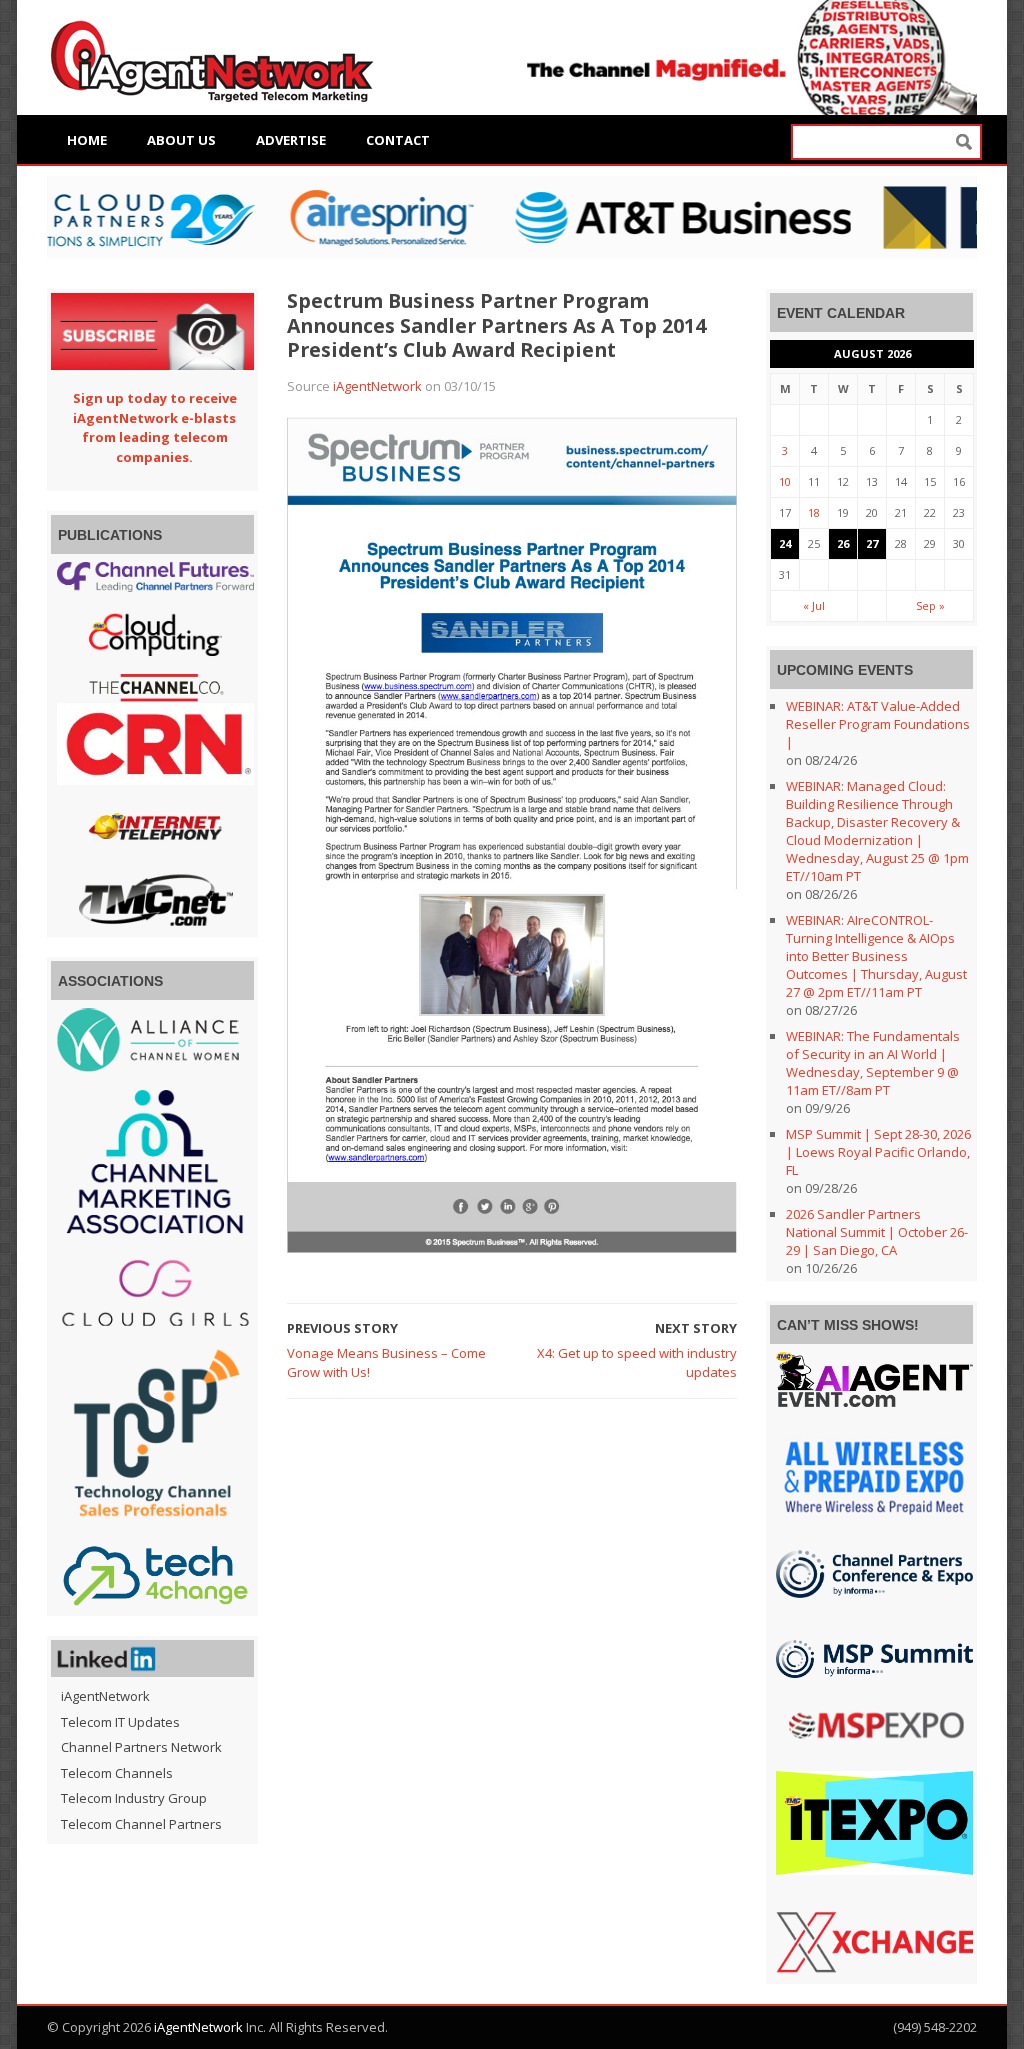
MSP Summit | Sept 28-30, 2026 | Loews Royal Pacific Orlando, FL (878, 1152)
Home (87, 140)
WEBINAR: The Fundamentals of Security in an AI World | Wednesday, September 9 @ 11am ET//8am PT (873, 1063)
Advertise (291, 140)
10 (785, 481)
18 (814, 512)
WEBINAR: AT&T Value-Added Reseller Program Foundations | (878, 724)
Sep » (930, 605)
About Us (181, 140)
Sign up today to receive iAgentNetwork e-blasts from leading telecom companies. (155, 427)
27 (872, 543)
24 (785, 543)
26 (843, 543)
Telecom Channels (117, 1773)
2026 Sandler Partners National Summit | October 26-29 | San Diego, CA (877, 1232)
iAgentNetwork (377, 386)
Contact (398, 140)
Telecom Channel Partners (141, 1824)
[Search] (964, 142)
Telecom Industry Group (134, 1798)
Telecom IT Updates (120, 1722)
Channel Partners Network (141, 1747)
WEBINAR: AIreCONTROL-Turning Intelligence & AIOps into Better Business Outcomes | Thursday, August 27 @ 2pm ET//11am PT (876, 956)
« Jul (814, 605)
